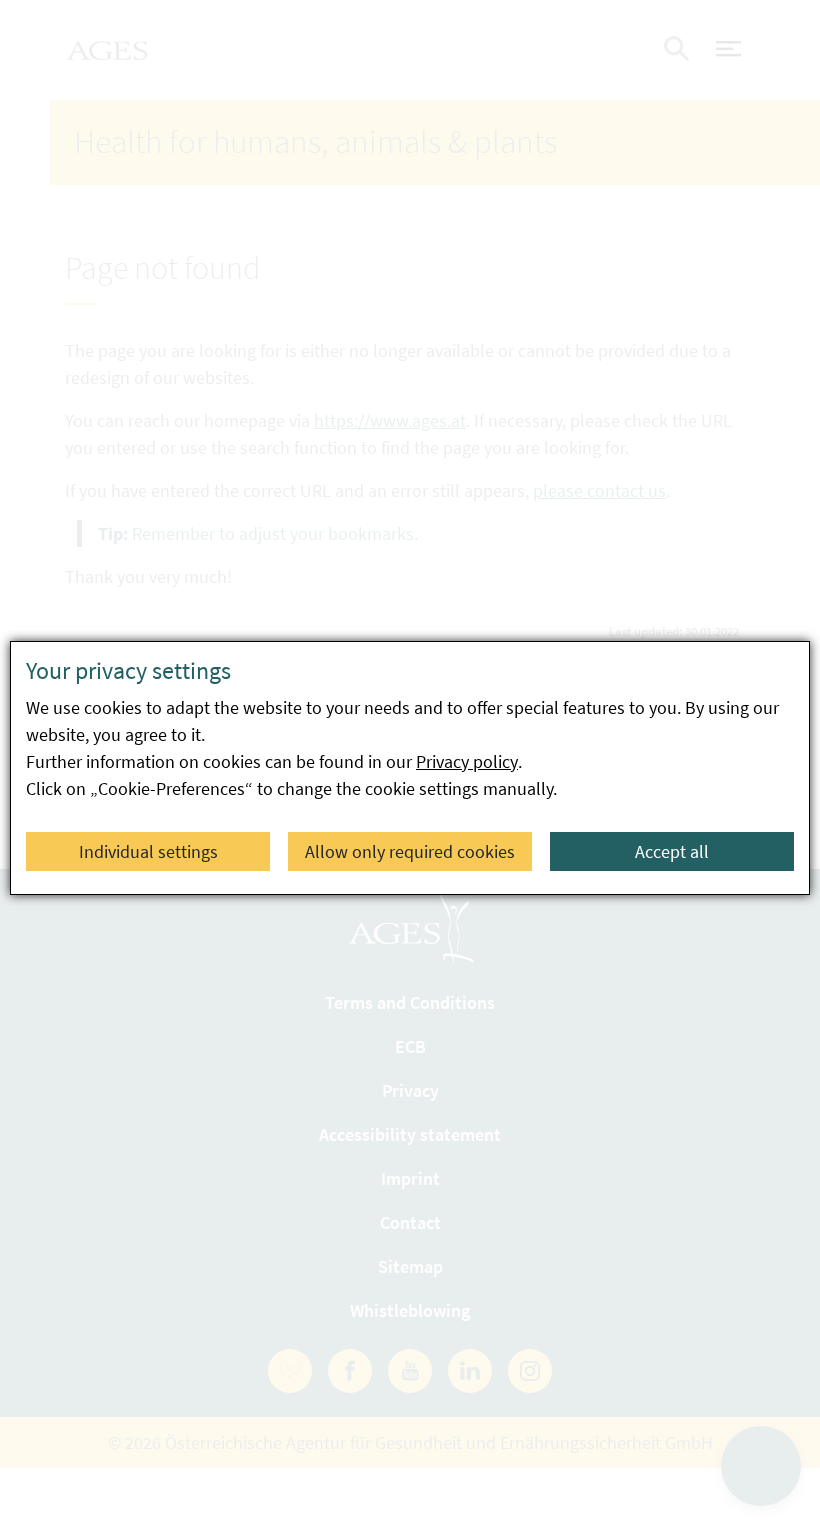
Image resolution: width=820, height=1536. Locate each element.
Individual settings (148, 851)
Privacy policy (467, 761)
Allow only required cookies (410, 851)
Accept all (672, 851)
